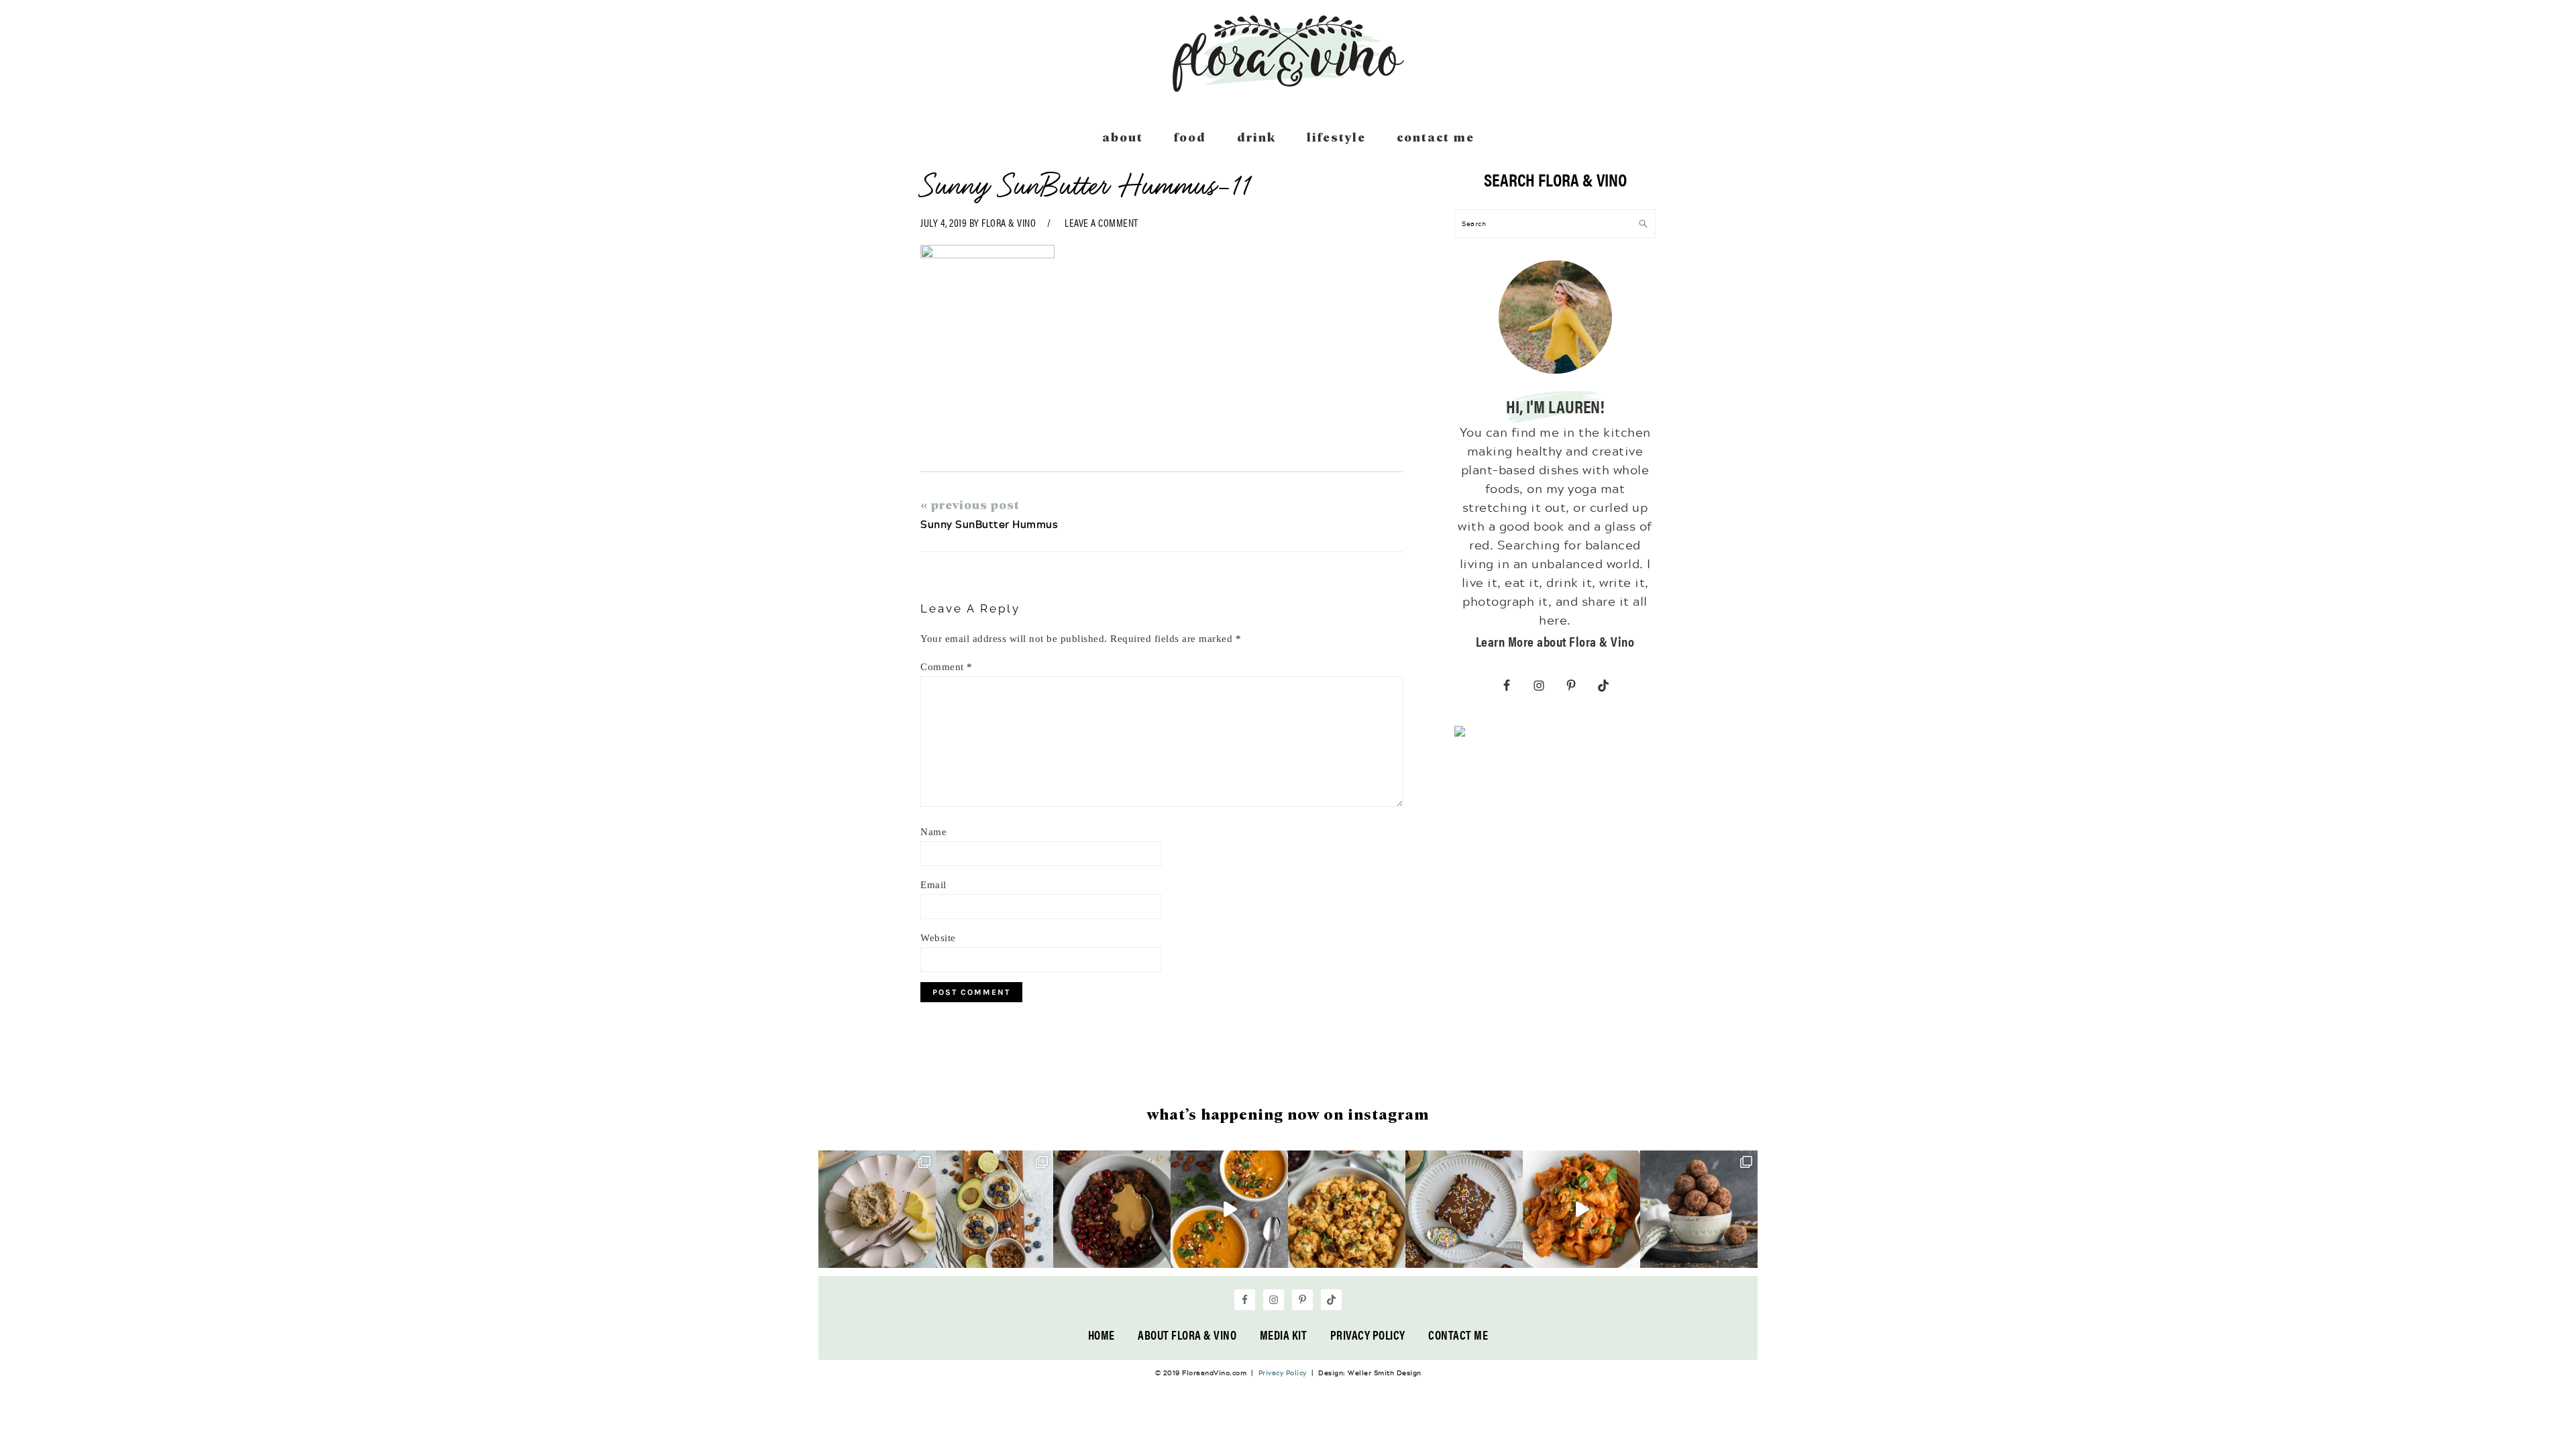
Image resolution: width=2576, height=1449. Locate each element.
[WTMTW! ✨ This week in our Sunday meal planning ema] (995, 1209)
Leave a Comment (1102, 222)
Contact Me (1458, 1335)
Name (933, 832)
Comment (947, 667)
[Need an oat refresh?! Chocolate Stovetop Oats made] (1112, 1209)
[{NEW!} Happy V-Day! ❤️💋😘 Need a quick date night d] (1581, 1209)
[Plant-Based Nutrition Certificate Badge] (1460, 734)
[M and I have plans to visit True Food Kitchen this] (1347, 1209)
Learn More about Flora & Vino (1555, 641)
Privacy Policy (1368, 1335)
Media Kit (1284, 1335)
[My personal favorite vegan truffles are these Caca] (1699, 1209)
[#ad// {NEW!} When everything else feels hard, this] (1229, 1209)
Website (938, 938)
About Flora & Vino (1187, 1335)
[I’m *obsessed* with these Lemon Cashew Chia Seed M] (877, 1209)
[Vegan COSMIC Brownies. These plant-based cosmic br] (1464, 1209)
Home (1102, 1335)
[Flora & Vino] (1288, 87)
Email (933, 885)
